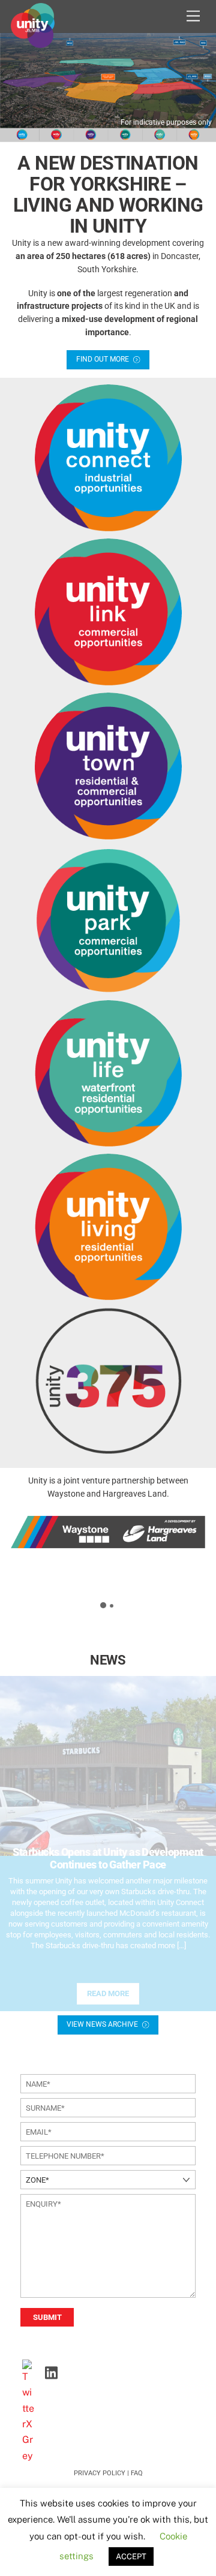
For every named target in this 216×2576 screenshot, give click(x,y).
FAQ (137, 2473)
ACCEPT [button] (131, 2557)
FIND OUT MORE (103, 359)
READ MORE (108, 1993)
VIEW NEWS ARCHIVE (102, 2024)
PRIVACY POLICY (100, 2473)
